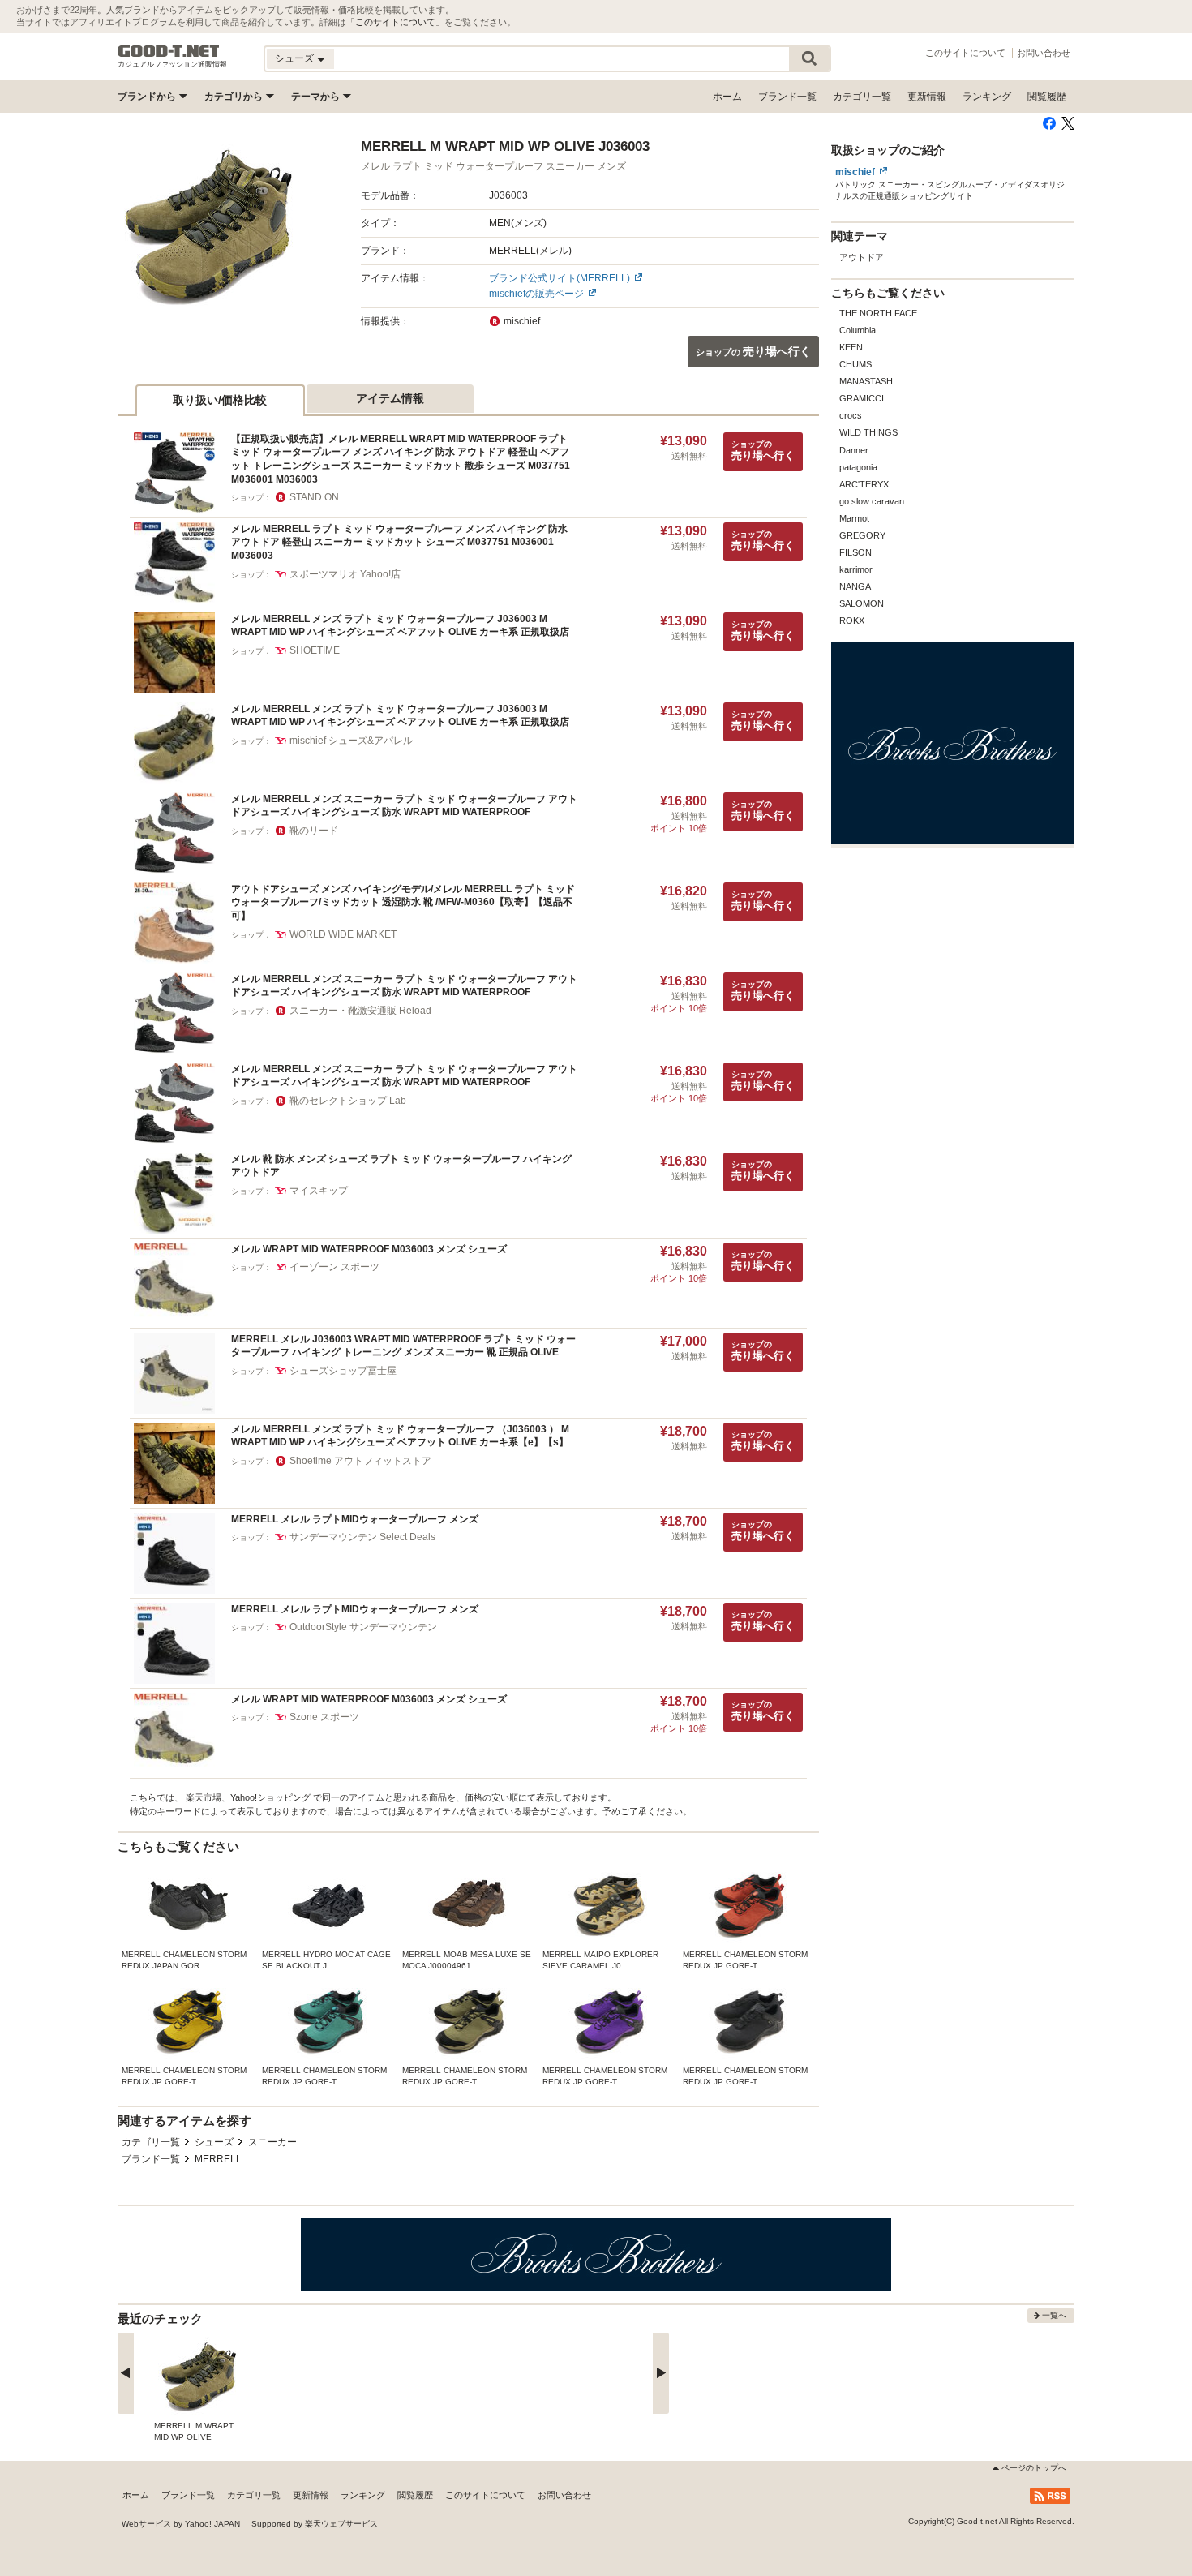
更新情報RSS (1050, 2496)
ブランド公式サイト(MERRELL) (560, 278)
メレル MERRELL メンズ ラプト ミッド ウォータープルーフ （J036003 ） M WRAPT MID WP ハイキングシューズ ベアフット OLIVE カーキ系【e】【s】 (400, 1436)
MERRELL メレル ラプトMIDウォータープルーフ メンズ (355, 1519)
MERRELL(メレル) (530, 251)
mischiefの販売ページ (536, 294)
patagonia (858, 467)
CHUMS (855, 364)
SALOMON (862, 603)
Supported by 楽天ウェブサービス (315, 2524)
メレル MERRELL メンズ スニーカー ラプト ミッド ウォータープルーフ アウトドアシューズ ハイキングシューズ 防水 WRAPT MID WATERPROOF (404, 806)
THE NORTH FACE (878, 313)
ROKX (852, 620)
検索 (809, 59)
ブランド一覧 (787, 97)
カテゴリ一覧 (862, 97)
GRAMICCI (862, 398)
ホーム (727, 97)
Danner (854, 450)
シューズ (214, 2142)
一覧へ (1054, 2315)
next (661, 2373)
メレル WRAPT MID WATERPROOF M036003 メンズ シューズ (369, 1249)
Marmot (854, 518)
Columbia (858, 330)
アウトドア (862, 257)
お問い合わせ (1044, 53)
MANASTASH (866, 381)
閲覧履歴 (1047, 97)
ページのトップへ (1034, 2468)
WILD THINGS (868, 432)
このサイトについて (395, 22)
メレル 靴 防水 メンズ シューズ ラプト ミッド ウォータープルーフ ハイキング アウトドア (401, 1166)
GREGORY (862, 535)
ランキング (987, 97)
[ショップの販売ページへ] (208, 228)
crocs (851, 415)
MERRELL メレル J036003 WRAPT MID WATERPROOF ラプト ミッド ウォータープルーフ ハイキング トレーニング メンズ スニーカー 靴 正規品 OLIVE (403, 1346)
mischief (855, 172)
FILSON (855, 552)
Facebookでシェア (1049, 123)
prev (126, 2373)
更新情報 (927, 97)
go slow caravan (872, 501)
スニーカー (272, 2142)
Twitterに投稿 (1068, 123)
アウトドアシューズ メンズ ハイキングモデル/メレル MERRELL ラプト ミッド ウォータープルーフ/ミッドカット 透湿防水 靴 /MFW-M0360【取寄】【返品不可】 (403, 902)
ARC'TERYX (864, 484)
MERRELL (218, 2159)
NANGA (855, 586)
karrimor (856, 569)
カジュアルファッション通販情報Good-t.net (169, 51)
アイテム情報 (390, 398)
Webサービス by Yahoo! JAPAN (181, 2524)
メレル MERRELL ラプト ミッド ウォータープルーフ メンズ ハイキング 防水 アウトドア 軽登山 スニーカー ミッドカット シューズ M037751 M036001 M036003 (399, 542)
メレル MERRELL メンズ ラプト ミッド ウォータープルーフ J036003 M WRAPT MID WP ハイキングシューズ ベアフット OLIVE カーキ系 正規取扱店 (400, 626)
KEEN (851, 347)
